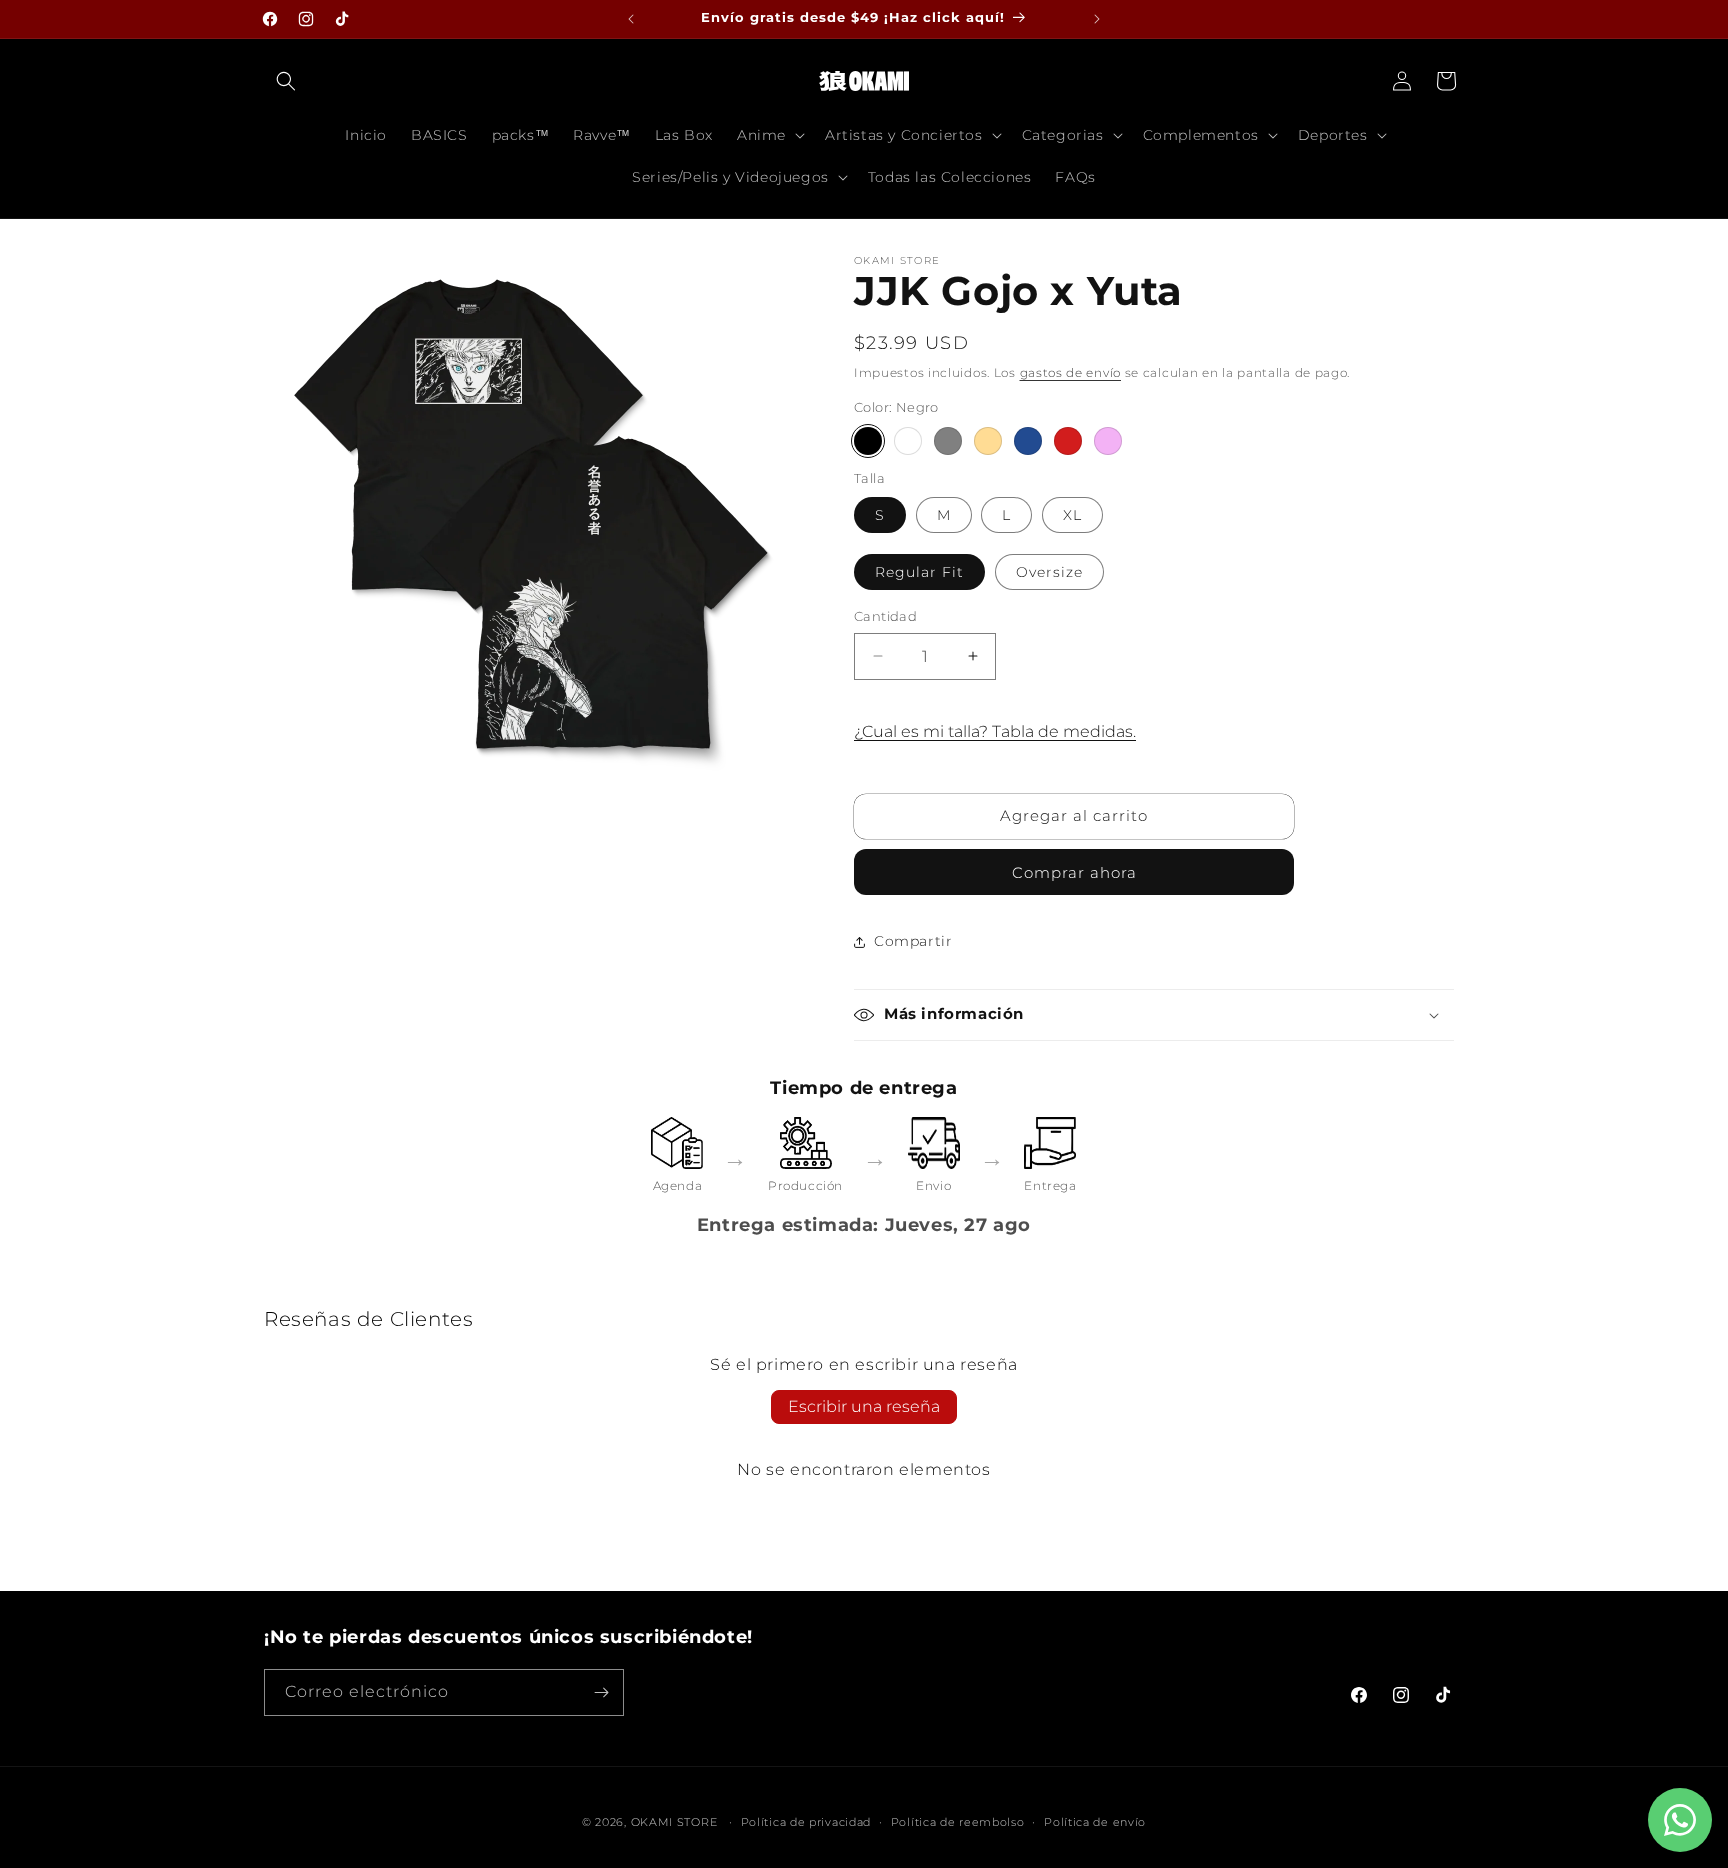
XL (1072, 515)
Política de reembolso (958, 1822)
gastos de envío (1071, 372)
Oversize (1049, 572)
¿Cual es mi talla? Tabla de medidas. (995, 731)
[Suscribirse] (601, 1692)
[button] (286, 81)
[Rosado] (1108, 441)
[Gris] (948, 441)
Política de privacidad (806, 1822)
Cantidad (885, 616)
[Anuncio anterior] (631, 19)
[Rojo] (1068, 441)
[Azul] (1028, 441)
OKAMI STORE (674, 1822)
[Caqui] (988, 441)
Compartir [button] (913, 941)
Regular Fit (919, 572)
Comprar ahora (1074, 872)
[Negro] (868, 441)
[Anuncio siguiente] (1097, 19)
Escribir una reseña (864, 1406)
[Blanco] (908, 441)
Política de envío (1095, 1822)
